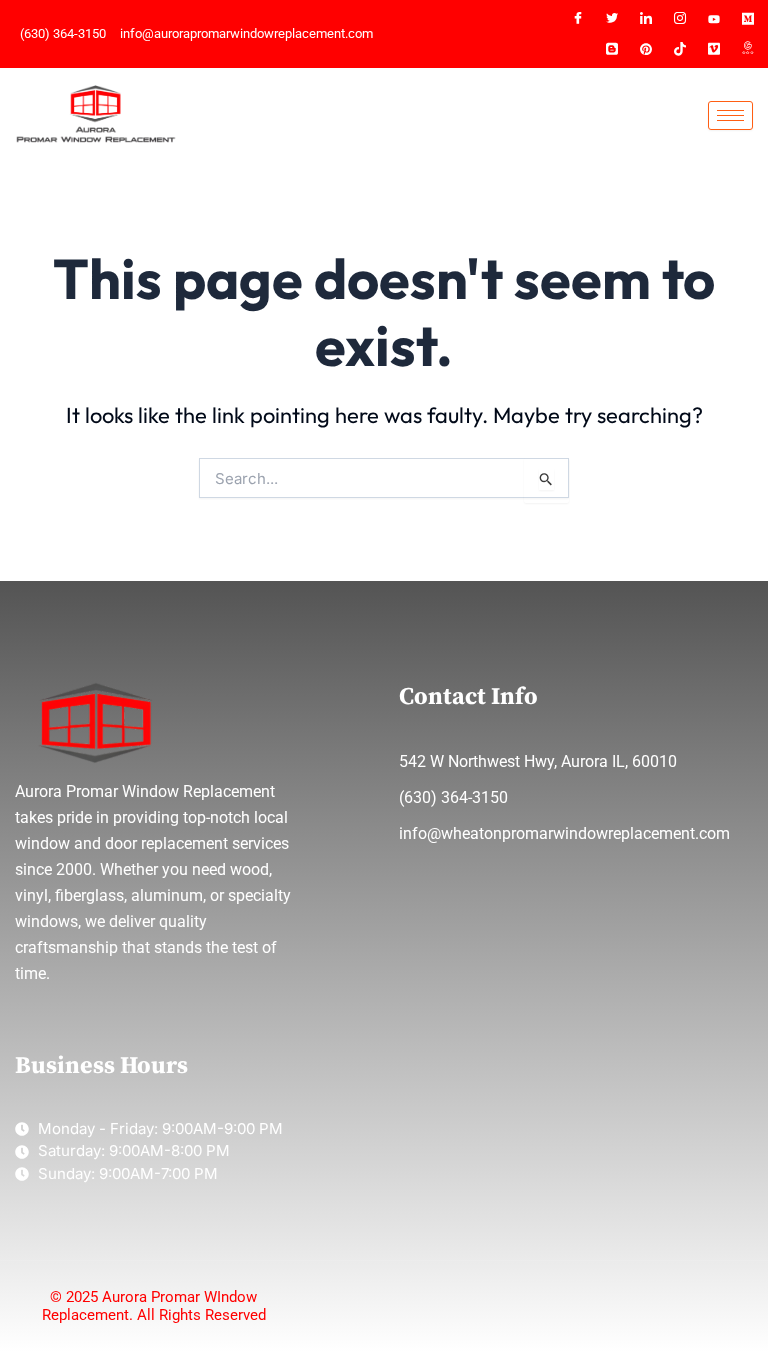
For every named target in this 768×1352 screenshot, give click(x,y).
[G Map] (748, 49)
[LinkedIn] (646, 19)
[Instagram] (680, 19)
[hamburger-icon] (730, 115)
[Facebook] (578, 19)
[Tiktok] (680, 49)
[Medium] (748, 19)
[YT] (714, 19)
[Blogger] (612, 49)
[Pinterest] (646, 49)
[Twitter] (612, 19)
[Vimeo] (714, 49)
